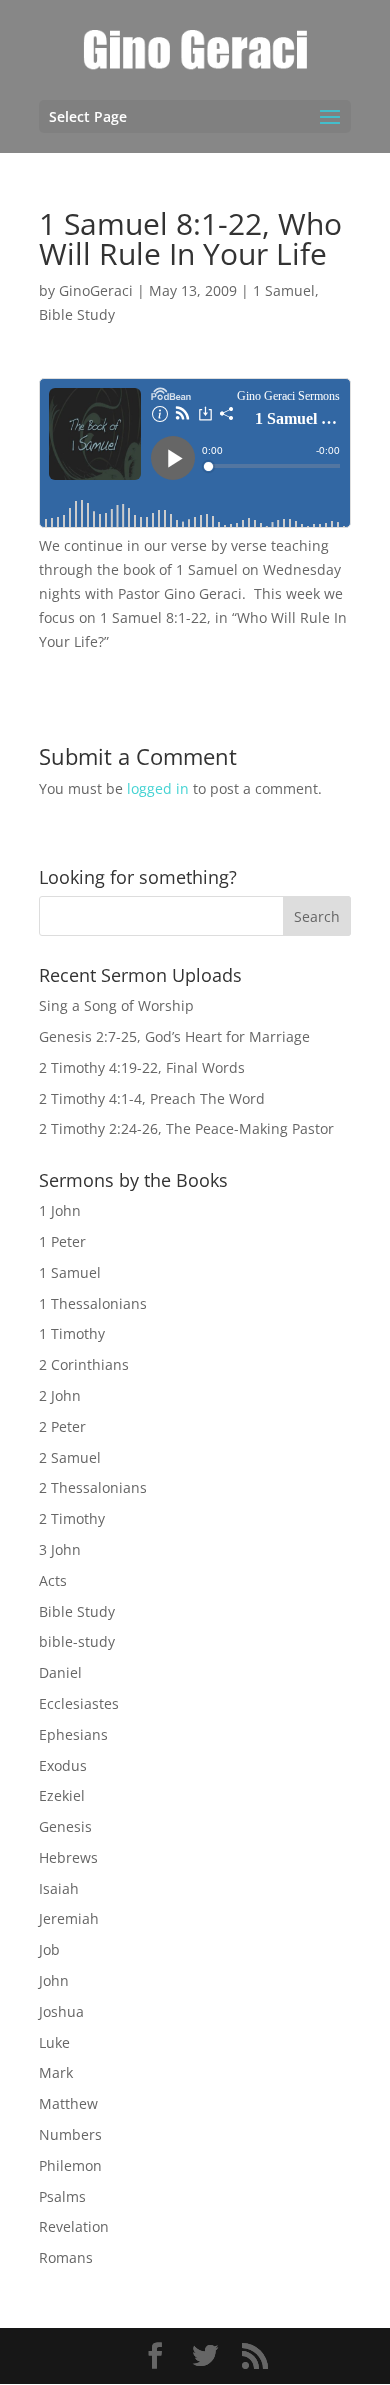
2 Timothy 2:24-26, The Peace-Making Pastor (186, 1128)
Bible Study (77, 314)
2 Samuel (70, 1457)
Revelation (74, 2226)
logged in (158, 788)
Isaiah (59, 1888)
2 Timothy (72, 1518)
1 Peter (62, 1241)
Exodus (63, 1765)
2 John (60, 1395)
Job (49, 1949)
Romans (66, 2257)
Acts (53, 1580)
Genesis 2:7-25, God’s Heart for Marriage (174, 1036)
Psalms (62, 2196)
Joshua (61, 2011)
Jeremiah (69, 1918)
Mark (56, 2072)
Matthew (68, 2103)
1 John (60, 1210)
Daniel (60, 1672)
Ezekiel (62, 1795)
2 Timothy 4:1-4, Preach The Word (152, 1098)
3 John (60, 1549)
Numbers (70, 2134)
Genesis (65, 1826)
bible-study (77, 1641)
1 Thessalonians (93, 1303)
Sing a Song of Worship (116, 1005)
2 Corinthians (84, 1364)
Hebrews (68, 1857)
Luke (54, 2042)
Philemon (70, 2165)
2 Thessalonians (93, 1487)
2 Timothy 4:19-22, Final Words (142, 1067)
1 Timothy (72, 1333)
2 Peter (62, 1426)
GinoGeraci (96, 290)
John (54, 1980)
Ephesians (73, 1734)
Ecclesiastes (79, 1703)
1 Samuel (284, 290)
